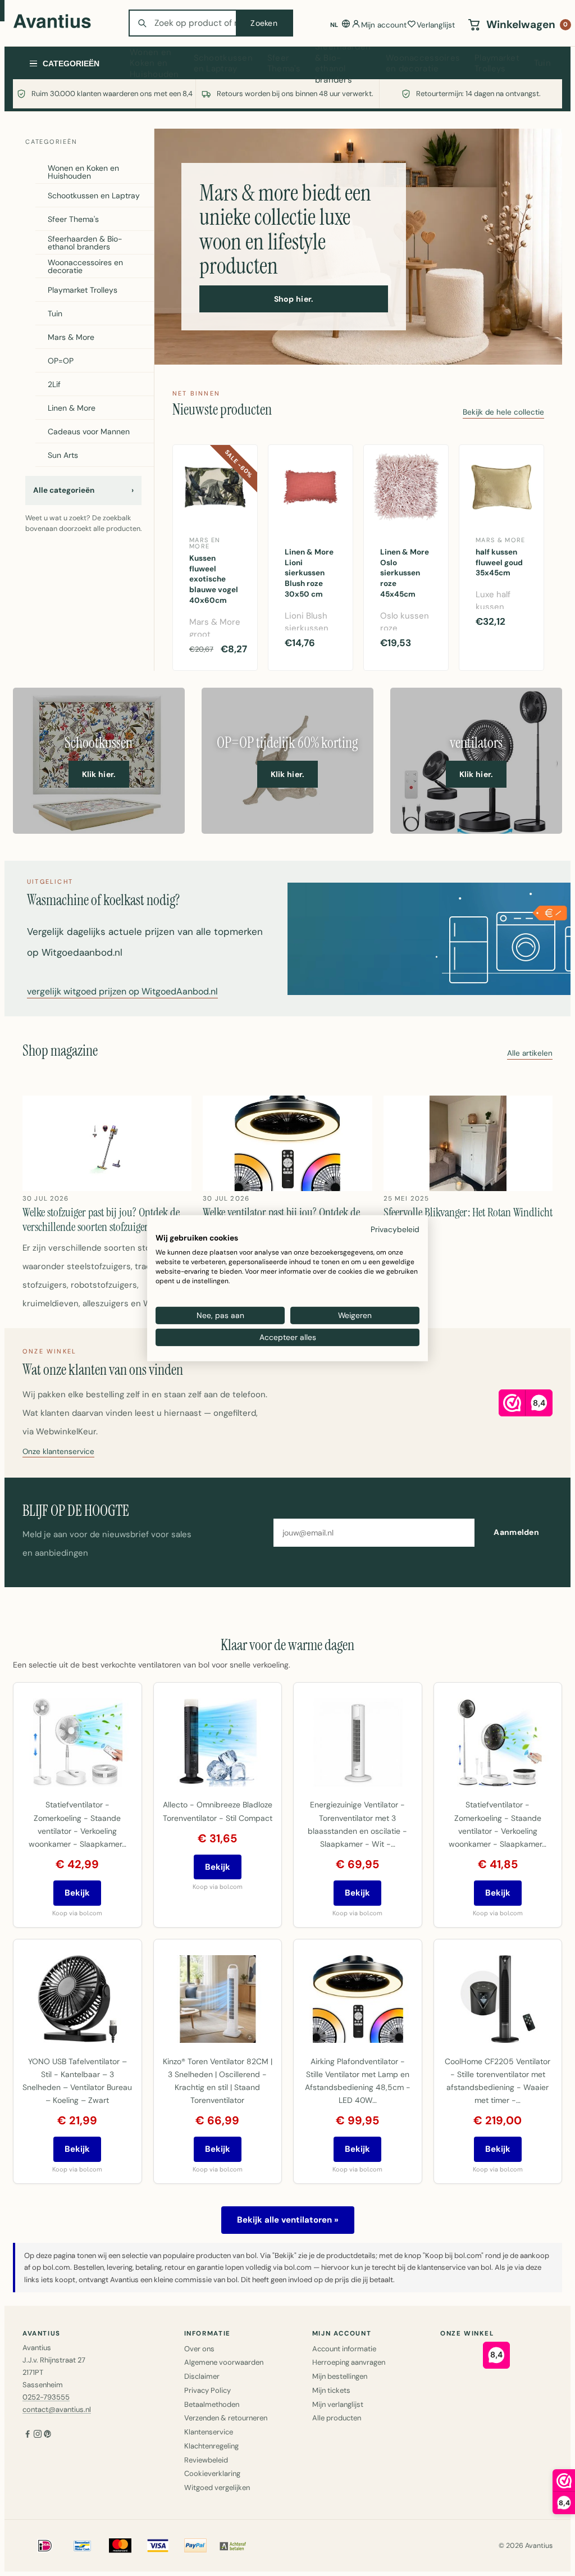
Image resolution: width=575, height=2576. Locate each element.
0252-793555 (46, 2397)
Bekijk (77, 1893)
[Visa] (158, 2546)
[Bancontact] (83, 2546)
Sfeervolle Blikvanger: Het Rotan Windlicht (468, 1212)
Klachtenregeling (211, 2446)
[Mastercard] (120, 2546)
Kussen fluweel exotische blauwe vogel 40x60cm (214, 580)
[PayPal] (195, 2546)
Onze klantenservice (58, 1452)
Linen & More (72, 408)
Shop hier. (294, 299)
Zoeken (264, 23)
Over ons (199, 2349)
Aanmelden (516, 1532)
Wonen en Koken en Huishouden (154, 63)
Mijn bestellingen (340, 2376)
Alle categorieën (83, 490)
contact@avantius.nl (57, 2409)
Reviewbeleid (206, 2460)
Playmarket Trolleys (497, 63)
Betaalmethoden (212, 2404)
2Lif (54, 384)
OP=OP (61, 361)
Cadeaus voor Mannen (89, 431)
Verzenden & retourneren (226, 2418)
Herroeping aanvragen (349, 2362)
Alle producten (337, 2418)
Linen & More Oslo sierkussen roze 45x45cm (405, 573)
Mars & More (71, 337)
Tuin (542, 63)
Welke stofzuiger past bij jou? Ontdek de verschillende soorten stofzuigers (101, 1220)
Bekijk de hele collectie (503, 413)
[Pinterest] (48, 2435)
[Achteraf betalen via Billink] (233, 2546)
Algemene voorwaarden (224, 2362)
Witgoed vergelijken (217, 2488)
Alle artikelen (530, 1054)
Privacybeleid (395, 1229)
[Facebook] (28, 2435)
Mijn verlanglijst (338, 2404)
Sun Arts (63, 455)
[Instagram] (38, 2435)
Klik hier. (99, 774)
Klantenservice (209, 2432)
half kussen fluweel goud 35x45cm (499, 563)
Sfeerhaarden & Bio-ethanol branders (343, 63)
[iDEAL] (45, 2546)
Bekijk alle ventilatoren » (288, 2220)
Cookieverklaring (212, 2473)
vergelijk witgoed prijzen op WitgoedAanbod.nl (122, 992)
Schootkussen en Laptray (223, 63)
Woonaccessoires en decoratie (423, 63)
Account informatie (344, 2349)
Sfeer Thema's (284, 63)
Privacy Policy (207, 2390)
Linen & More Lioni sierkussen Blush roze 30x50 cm (309, 573)
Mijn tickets (331, 2390)
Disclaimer (202, 2376)
